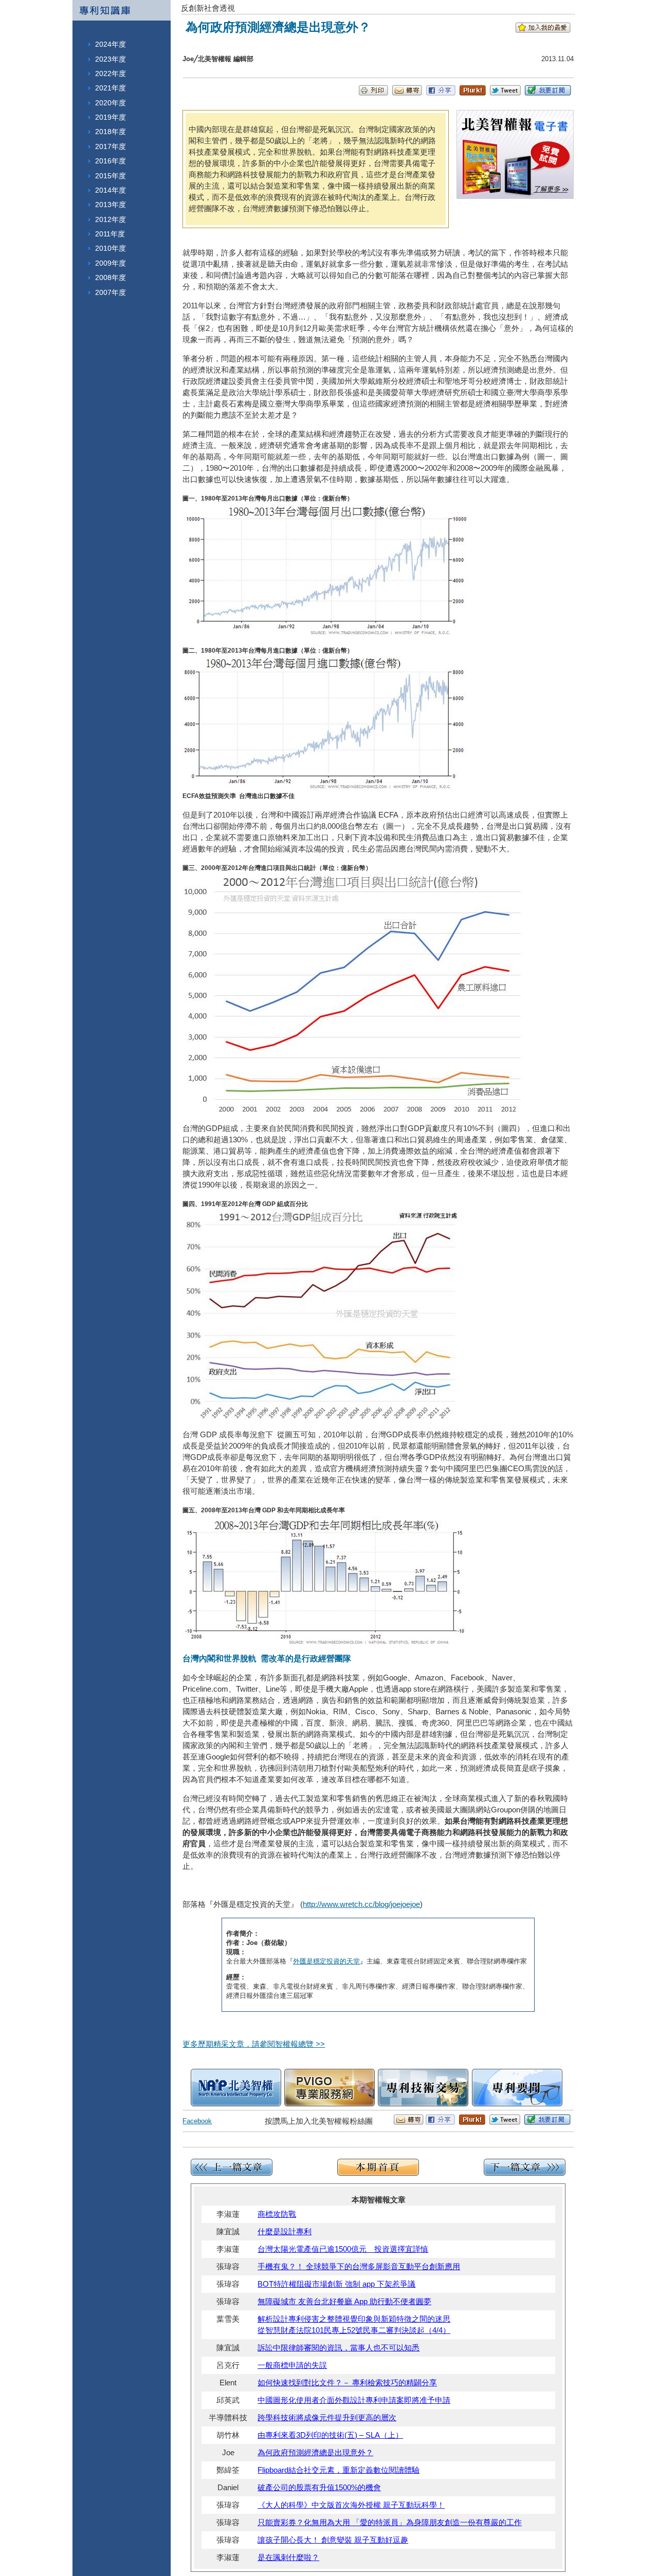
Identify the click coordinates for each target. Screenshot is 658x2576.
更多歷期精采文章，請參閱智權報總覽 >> (254, 2044)
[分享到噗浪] (473, 93)
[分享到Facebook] (441, 93)
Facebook (197, 2121)
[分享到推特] (505, 93)
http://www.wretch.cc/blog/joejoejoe (361, 1904)
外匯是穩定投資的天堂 (326, 1961)
